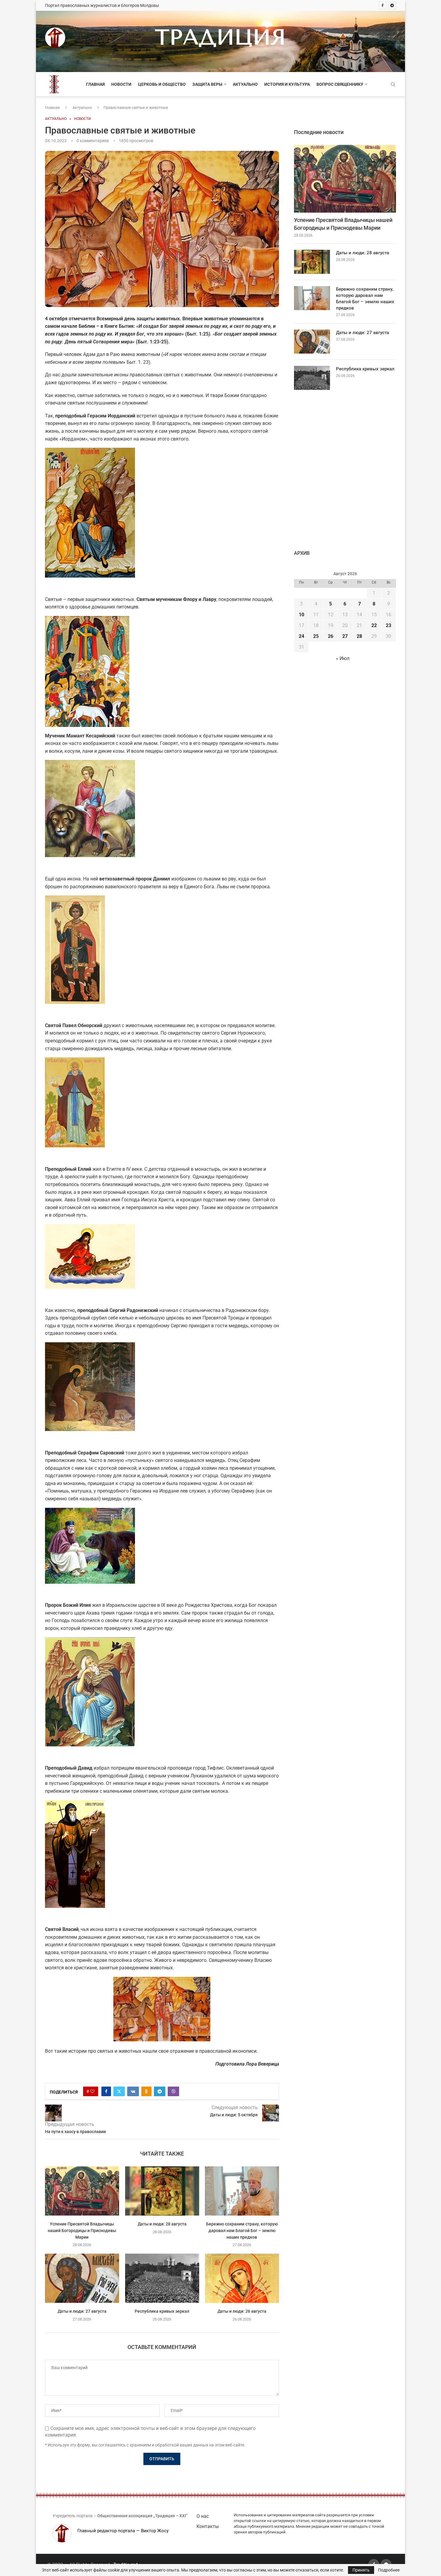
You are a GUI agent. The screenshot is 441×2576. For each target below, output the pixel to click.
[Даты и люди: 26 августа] (242, 2278)
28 (359, 636)
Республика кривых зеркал (162, 2311)
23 (388, 625)
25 (316, 636)
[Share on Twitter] (119, 2091)
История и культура (287, 84)
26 (331, 636)
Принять (361, 2570)
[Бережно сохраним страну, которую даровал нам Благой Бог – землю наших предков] (242, 2191)
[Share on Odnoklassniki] (146, 2091)
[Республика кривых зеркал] (162, 2278)
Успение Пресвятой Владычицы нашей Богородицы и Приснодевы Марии (82, 2231)
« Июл (343, 658)
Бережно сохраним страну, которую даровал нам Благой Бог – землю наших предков (242, 2231)
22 (374, 625)
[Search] (393, 85)
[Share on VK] (133, 2091)
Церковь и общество (162, 84)
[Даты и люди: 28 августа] (162, 2191)
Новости (121, 84)
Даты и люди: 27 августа (82, 2311)
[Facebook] (382, 5)
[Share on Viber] (173, 2091)
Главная (95, 84)
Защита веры (207, 84)
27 (345, 636)
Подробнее (389, 2570)
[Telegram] (392, 5)
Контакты (208, 2526)
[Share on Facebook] (106, 2091)
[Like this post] (92, 2091)
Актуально (245, 84)
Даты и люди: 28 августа (162, 2224)
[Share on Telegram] (160, 2091)
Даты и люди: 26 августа (242, 2311)
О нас (203, 2516)
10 (301, 615)
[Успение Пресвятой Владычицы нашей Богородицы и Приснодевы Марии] (82, 2191)
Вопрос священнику (340, 84)
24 (301, 636)
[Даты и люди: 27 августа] (82, 2278)
